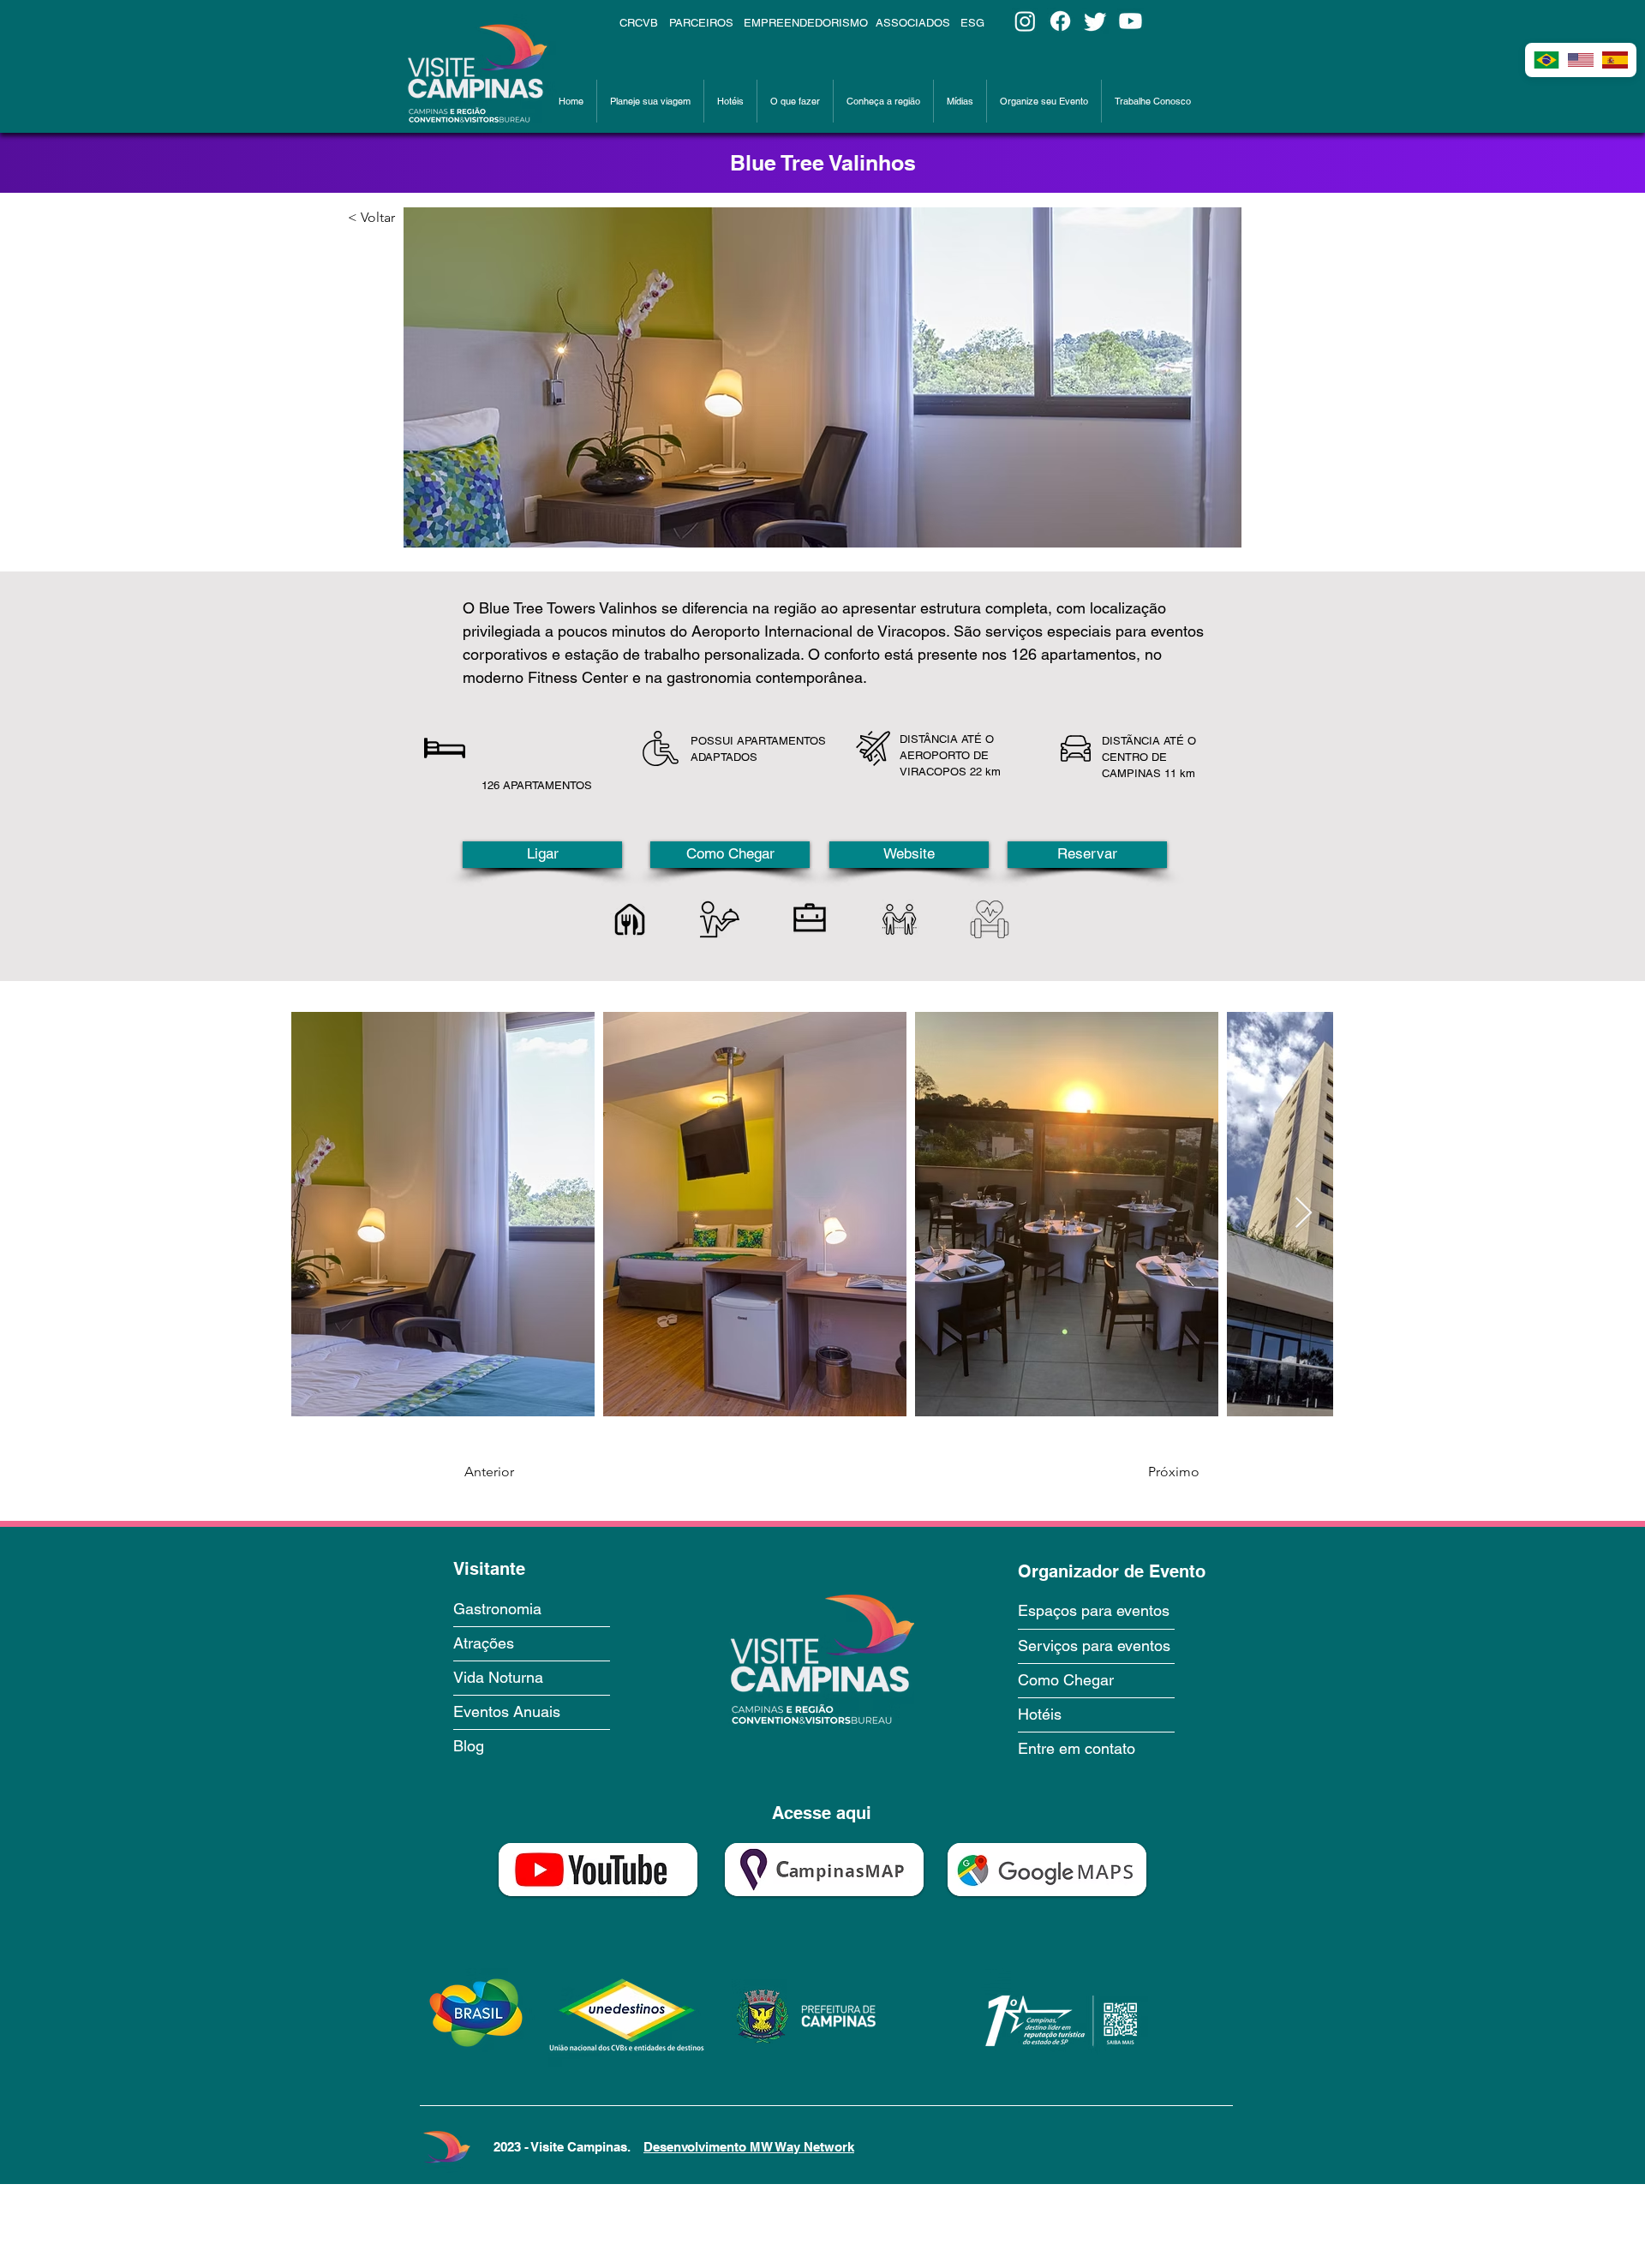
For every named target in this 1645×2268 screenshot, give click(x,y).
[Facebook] (1060, 21)
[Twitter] (1095, 21)
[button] (650, 101)
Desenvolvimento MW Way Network (749, 2147)
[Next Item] (1304, 1214)
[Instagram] (1025, 21)
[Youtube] (1131, 21)
